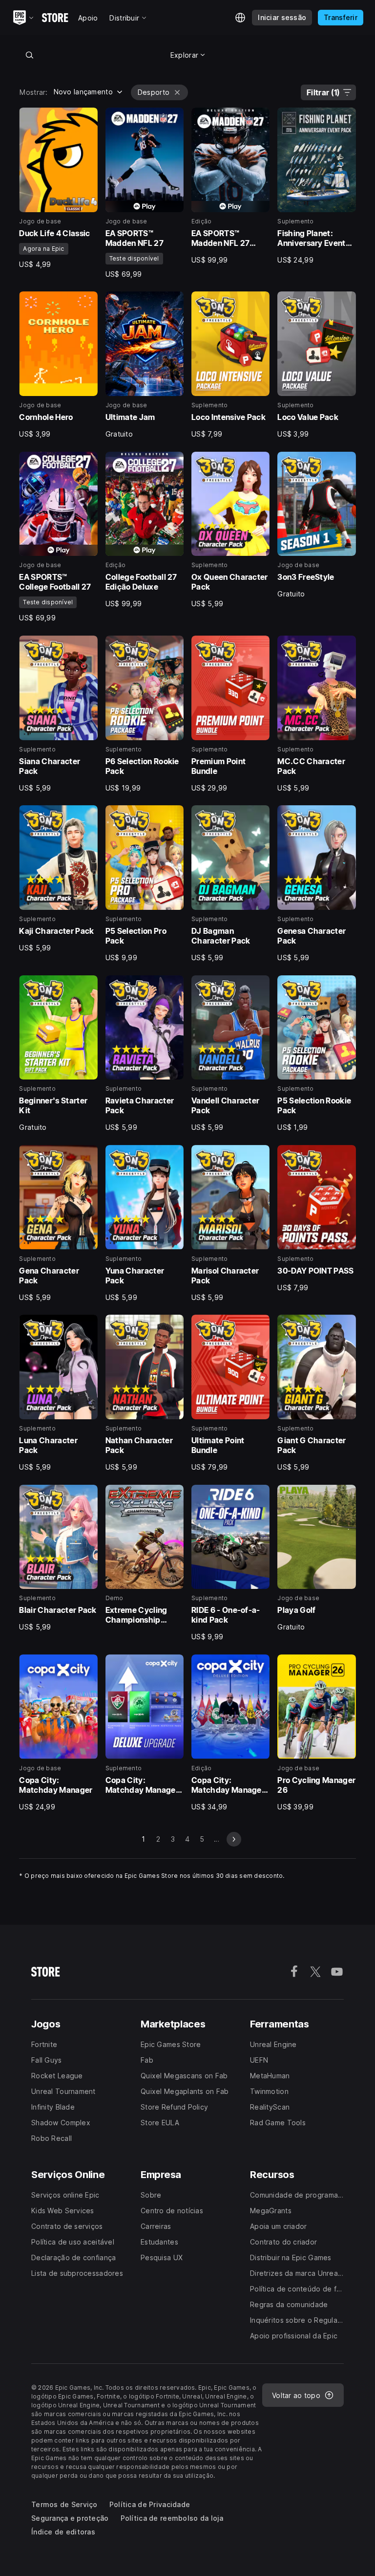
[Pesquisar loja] (29, 55)
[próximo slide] (234, 1839)
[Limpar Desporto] (177, 92)
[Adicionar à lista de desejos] (87, 118)
